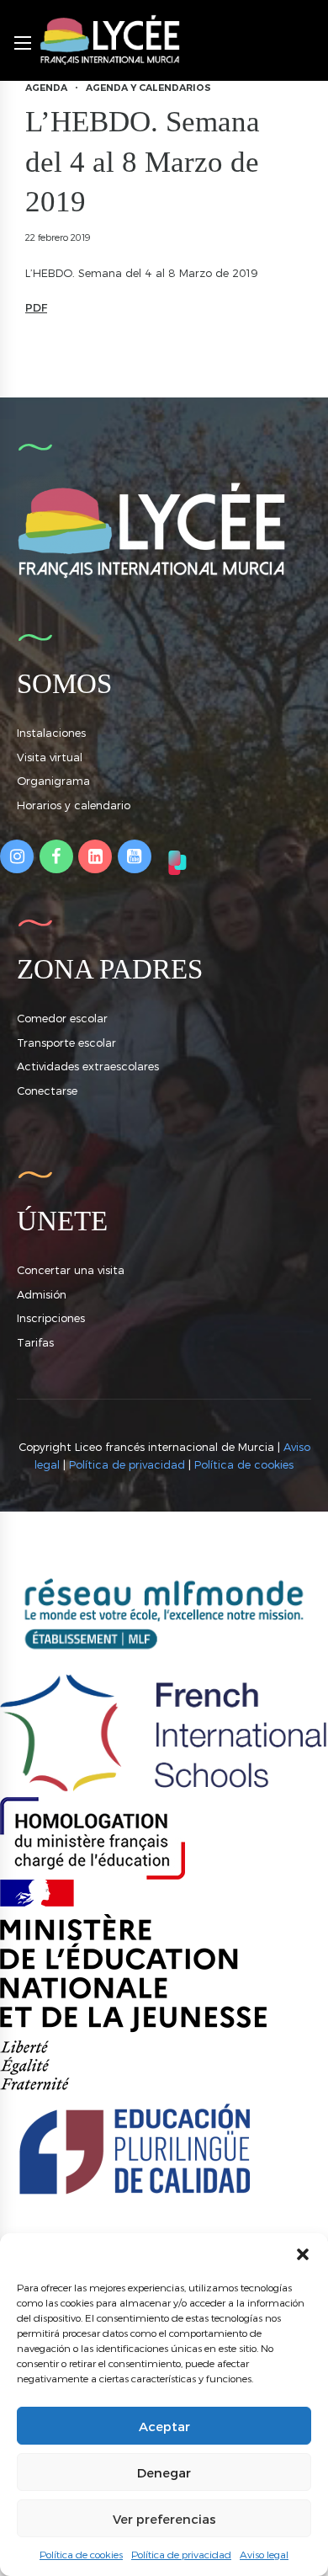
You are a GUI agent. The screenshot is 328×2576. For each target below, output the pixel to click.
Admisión (42, 1294)
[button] (303, 2254)
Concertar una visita (71, 1270)
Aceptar (164, 2426)
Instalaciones (51, 733)
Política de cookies (81, 2554)
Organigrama (53, 781)
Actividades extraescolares (88, 1066)
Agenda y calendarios (148, 88)
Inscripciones (51, 1318)
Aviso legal (264, 2554)
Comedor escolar (62, 1018)
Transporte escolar (66, 1043)
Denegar (164, 2472)
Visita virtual (50, 757)
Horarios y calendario (74, 805)
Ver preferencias (164, 2519)
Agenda (46, 88)
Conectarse (47, 1091)
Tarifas (35, 1342)
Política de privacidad (181, 2554)
